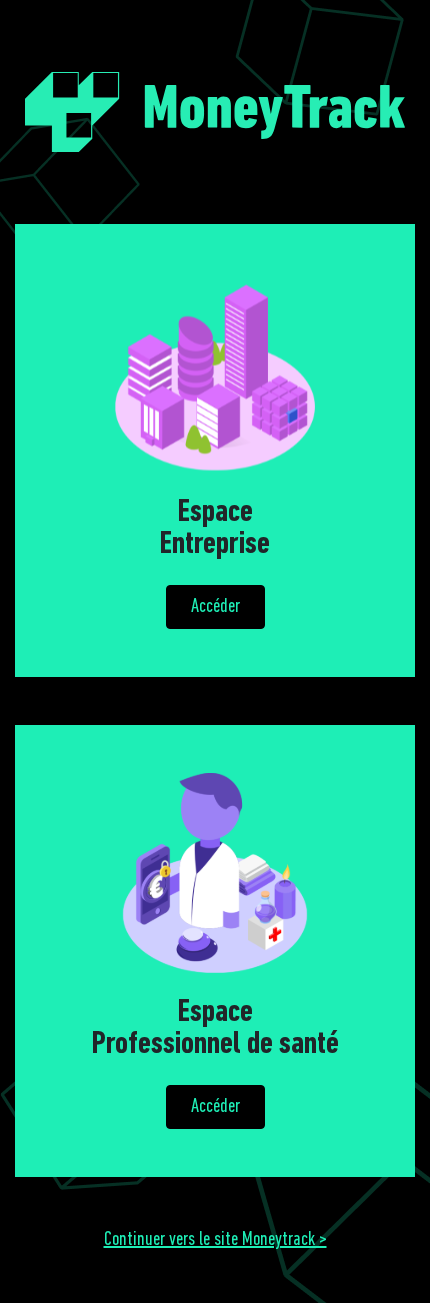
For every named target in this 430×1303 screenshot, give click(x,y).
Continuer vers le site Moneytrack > (215, 1240)
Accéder (215, 607)
